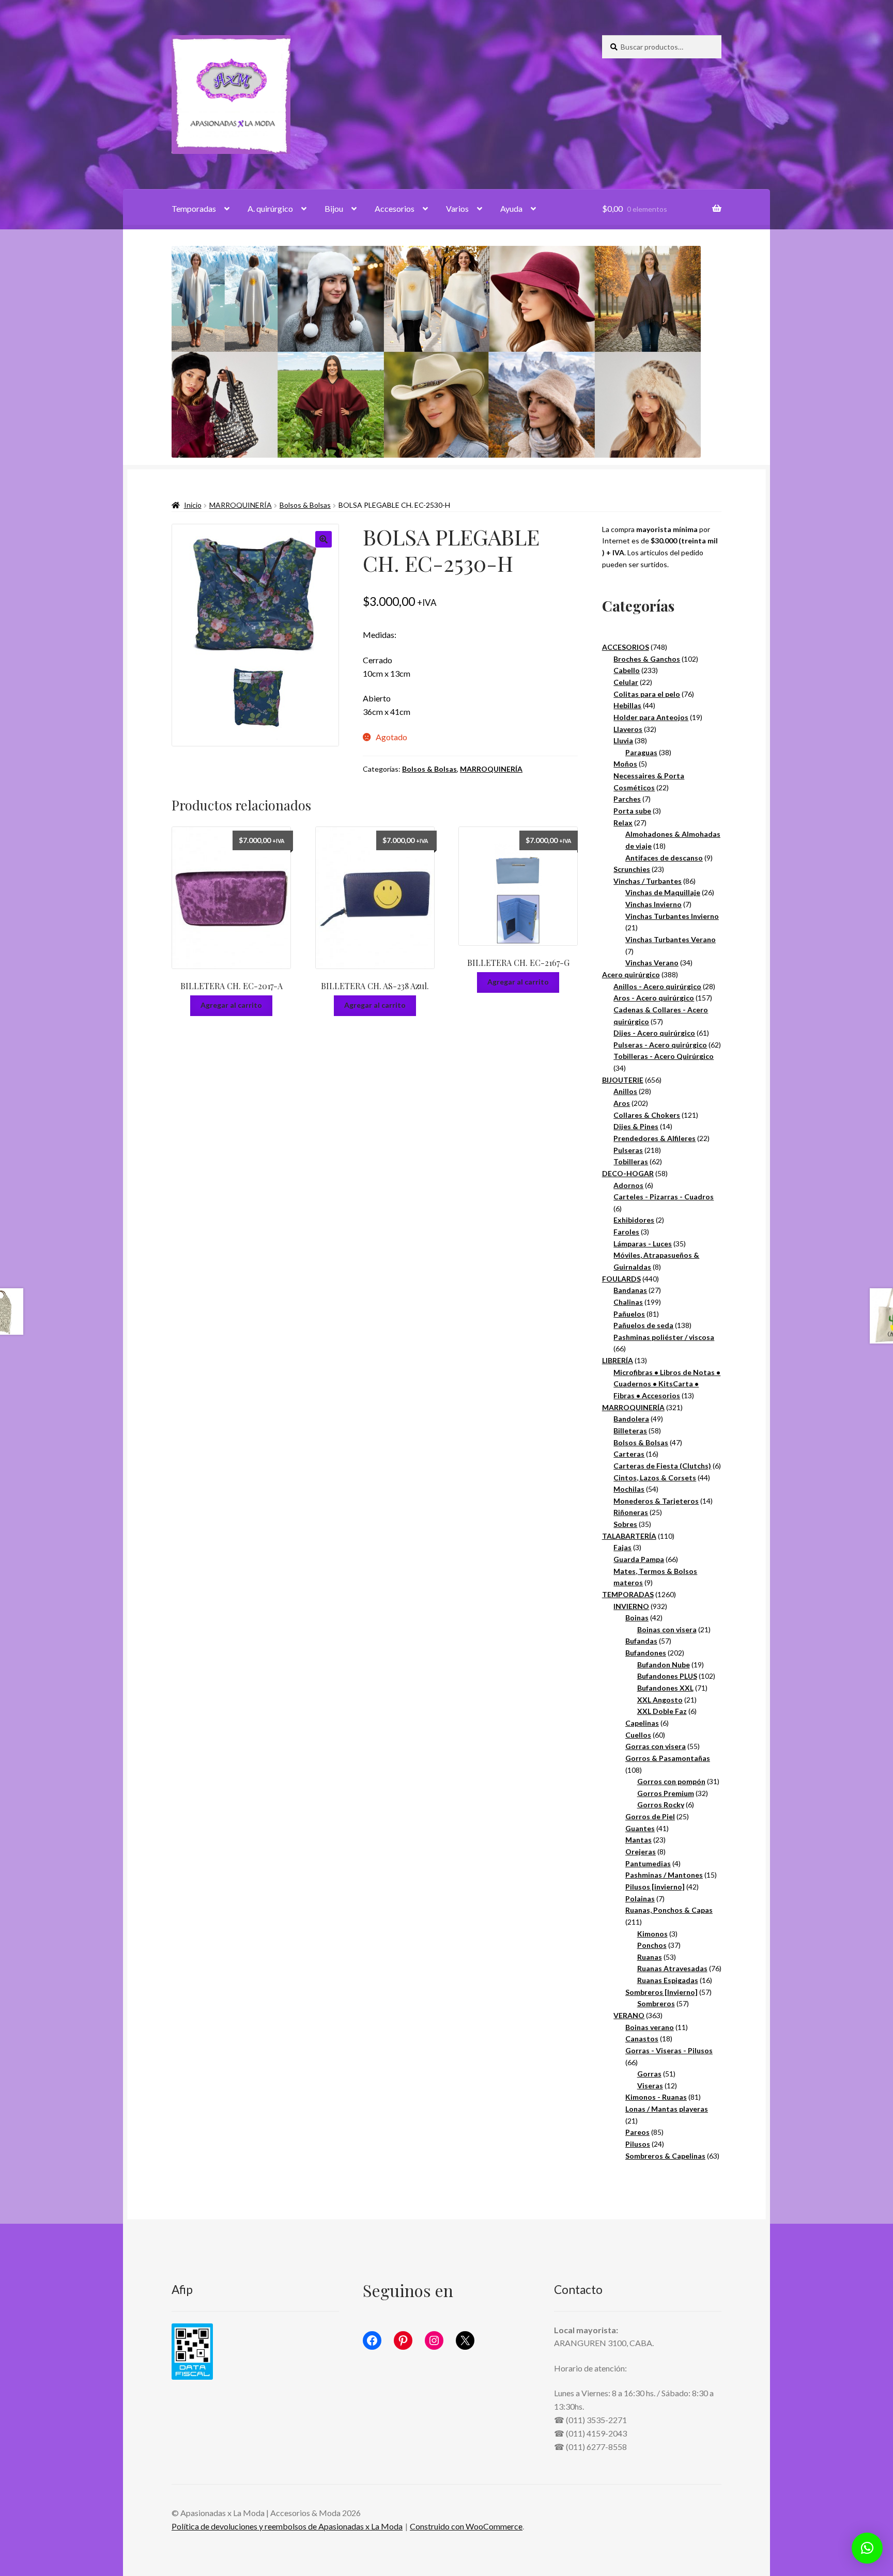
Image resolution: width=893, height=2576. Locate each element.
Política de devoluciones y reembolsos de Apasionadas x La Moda (287, 2526)
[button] (324, 539)
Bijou (334, 208)
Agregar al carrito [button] (231, 1005)
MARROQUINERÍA (241, 505)
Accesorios (395, 208)
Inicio (193, 505)
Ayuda (511, 208)
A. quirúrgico (270, 208)
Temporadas (194, 208)
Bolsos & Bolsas (305, 505)
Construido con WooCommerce (466, 2526)
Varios (457, 208)
